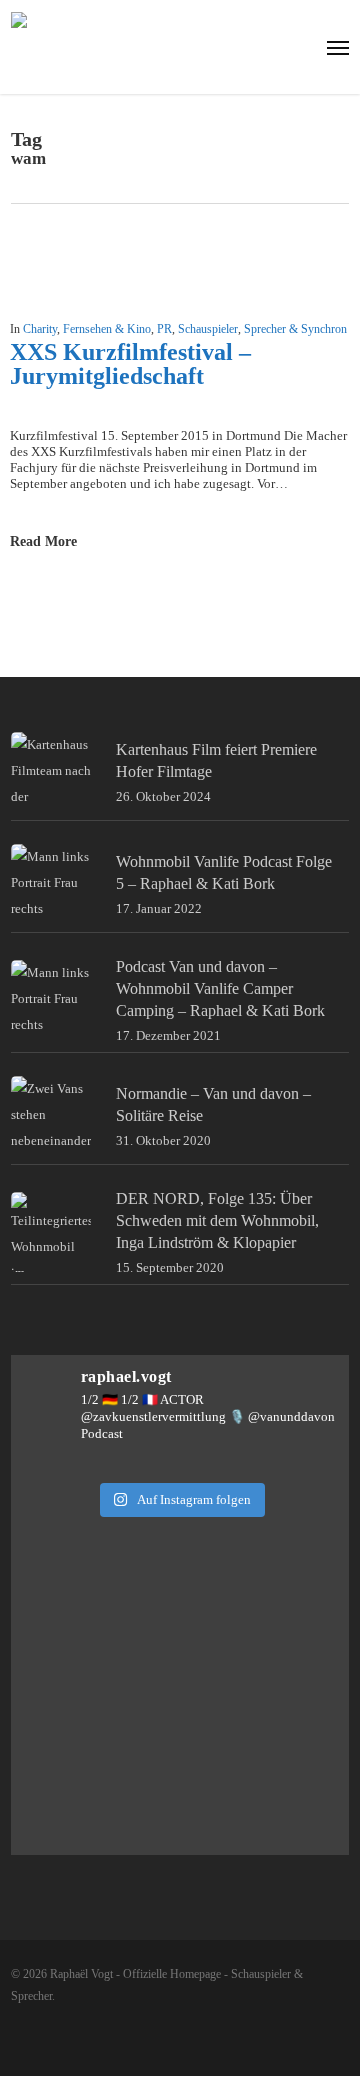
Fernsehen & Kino (107, 329)
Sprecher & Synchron (295, 329)
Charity (40, 329)
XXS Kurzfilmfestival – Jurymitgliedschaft (130, 364)
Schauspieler (208, 329)
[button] (338, 47)
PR (164, 329)
